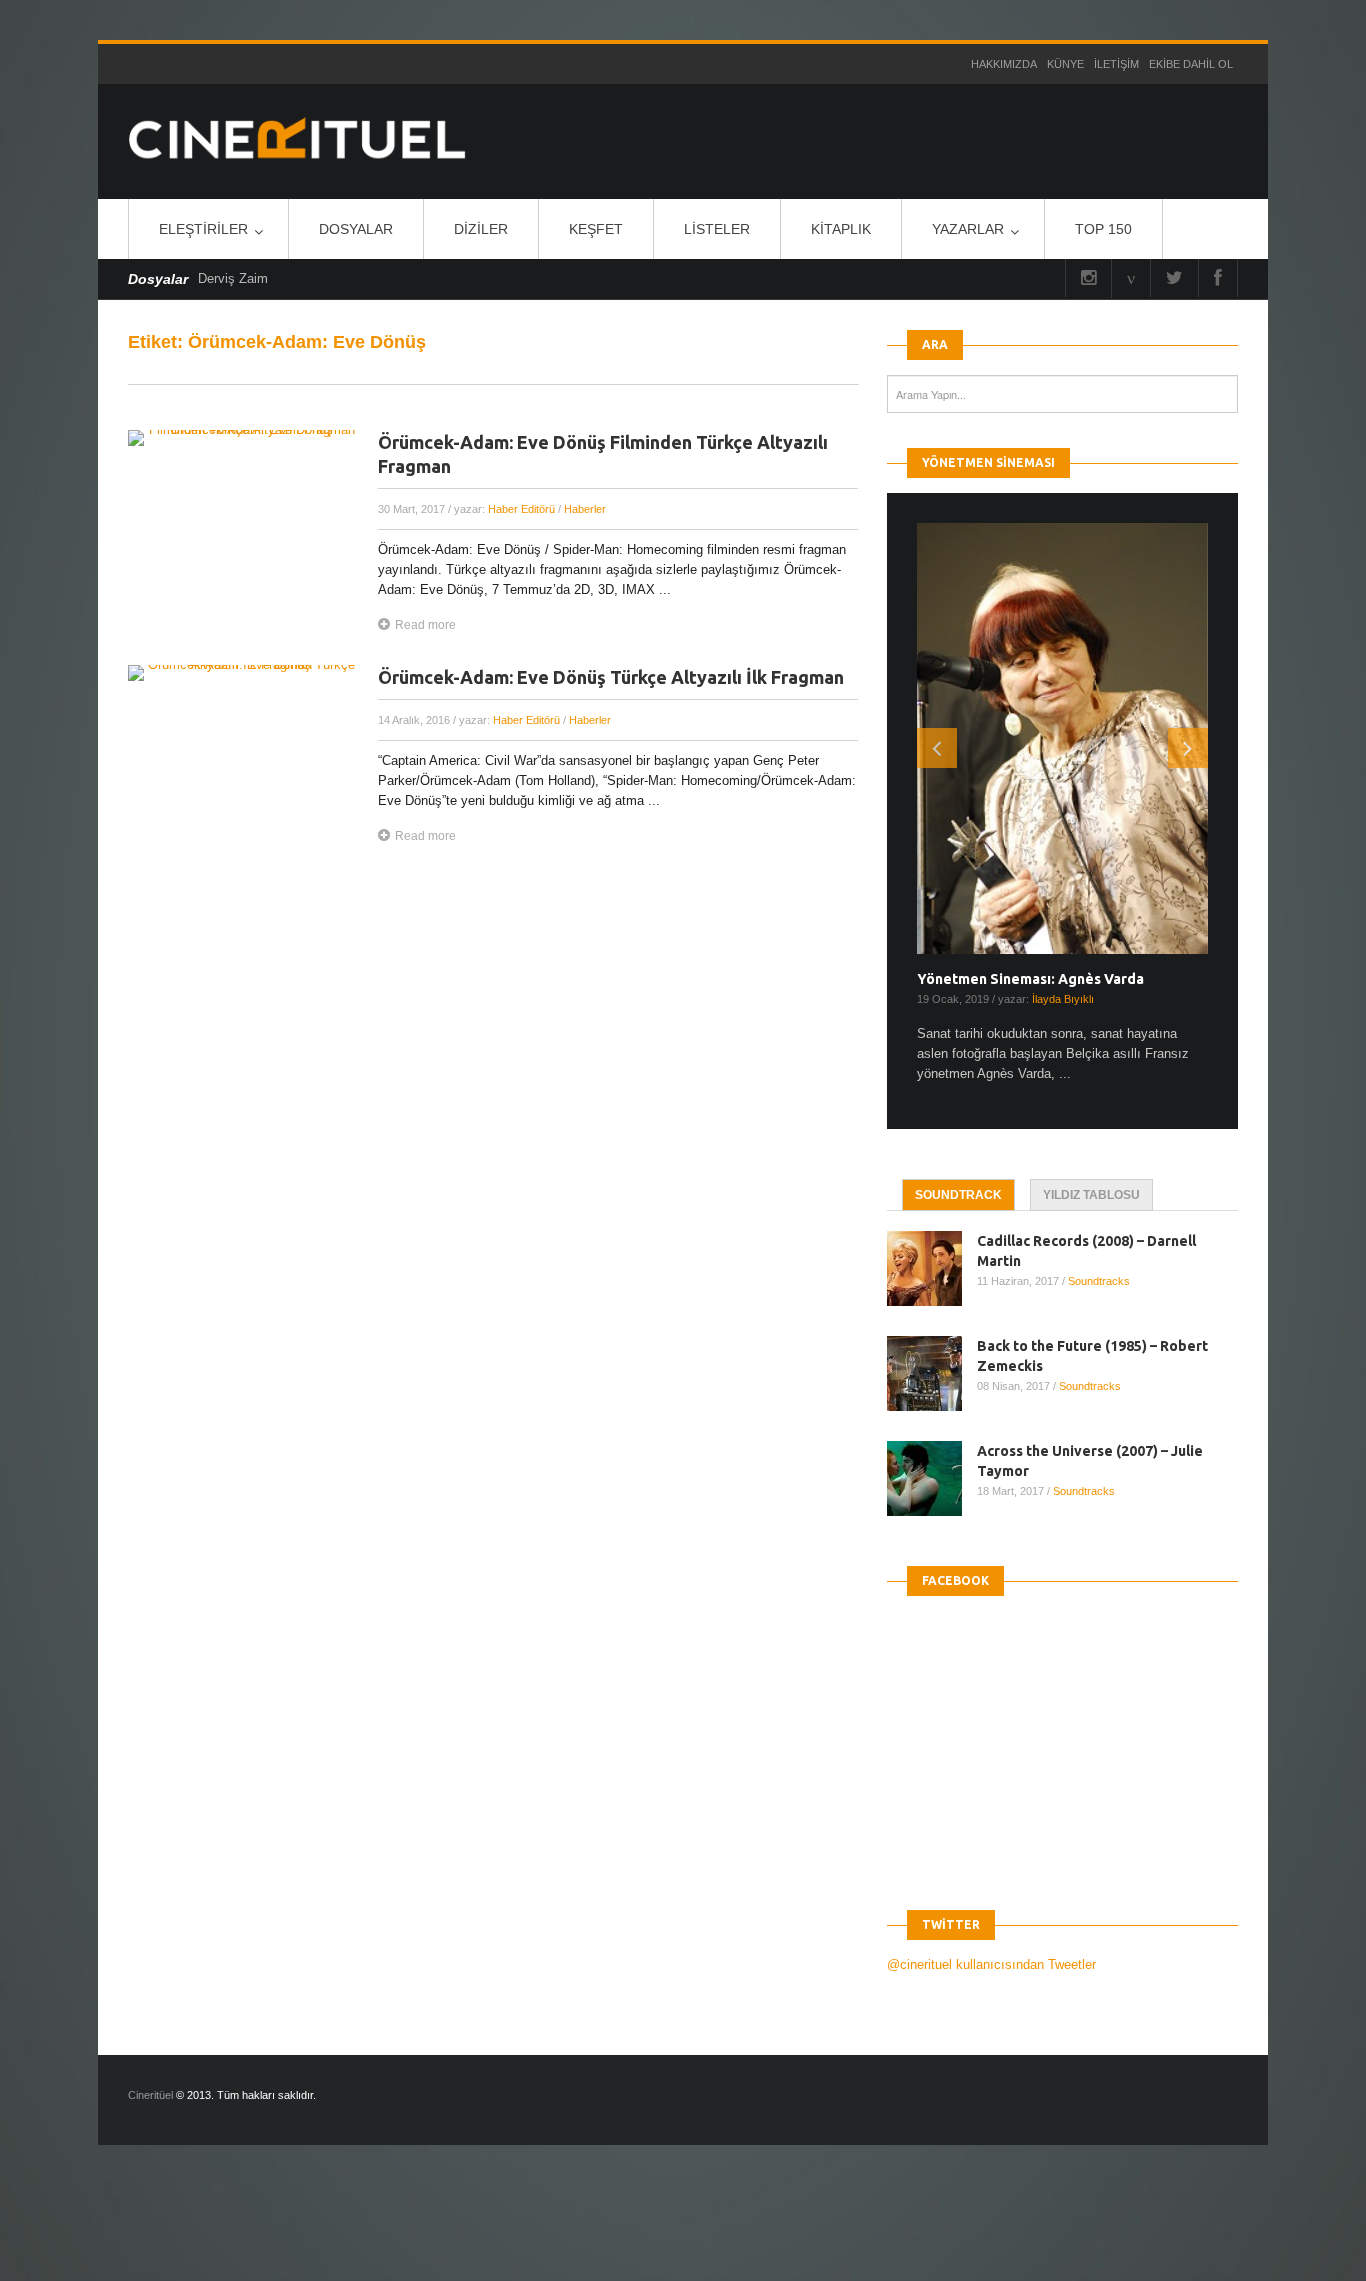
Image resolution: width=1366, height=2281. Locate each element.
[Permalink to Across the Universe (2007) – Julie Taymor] (932, 1478)
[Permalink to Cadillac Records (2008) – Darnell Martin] (932, 1268)
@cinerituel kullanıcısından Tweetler (991, 1964)
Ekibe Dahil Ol (1191, 64)
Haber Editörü (521, 509)
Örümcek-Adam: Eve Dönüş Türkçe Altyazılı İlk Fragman (611, 677)
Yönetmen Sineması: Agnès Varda (1030, 979)
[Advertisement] (364, 2230)
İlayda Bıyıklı (1063, 999)
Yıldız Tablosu (1091, 1195)
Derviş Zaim (233, 278)
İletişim (1116, 64)
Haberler (585, 509)
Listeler (717, 229)
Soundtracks (1099, 1281)
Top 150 (1103, 229)
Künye (1065, 64)
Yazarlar (968, 229)
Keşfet (596, 229)
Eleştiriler (203, 229)
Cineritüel (150, 2095)
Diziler (481, 229)
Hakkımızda (1004, 64)
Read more (425, 625)
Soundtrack (958, 1195)
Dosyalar (356, 229)
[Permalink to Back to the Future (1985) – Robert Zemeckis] (932, 1373)
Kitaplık (841, 229)
